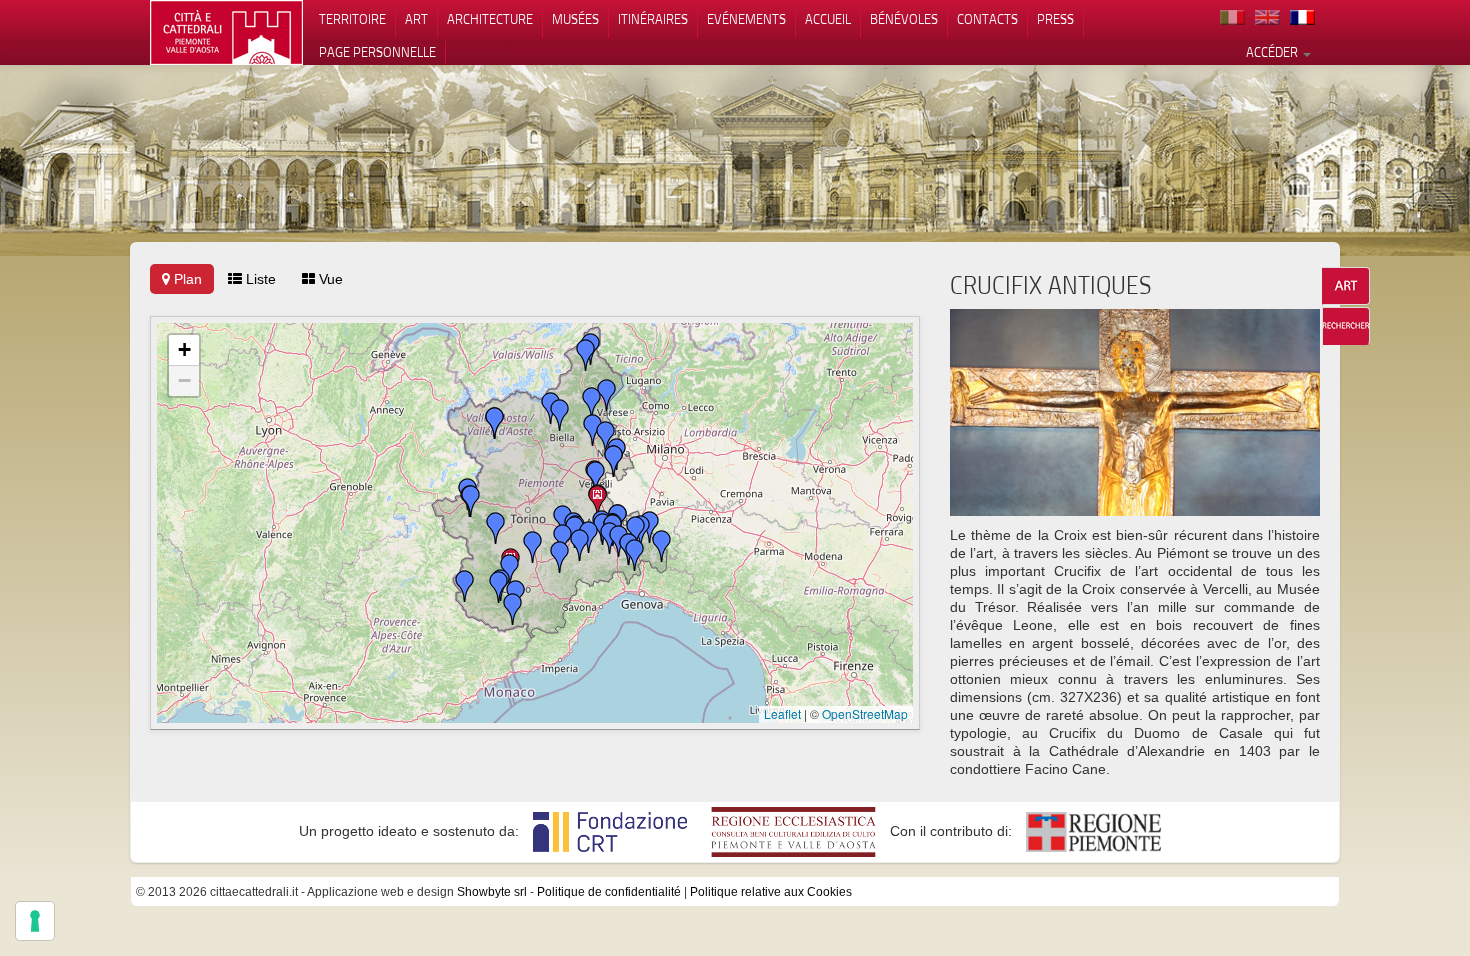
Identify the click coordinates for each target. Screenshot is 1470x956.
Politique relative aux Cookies (771, 892)
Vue (329, 279)
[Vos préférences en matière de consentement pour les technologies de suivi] (35, 921)
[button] (598, 501)
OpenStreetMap (865, 713)
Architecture (490, 19)
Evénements (746, 19)
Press (1055, 19)
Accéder (1273, 52)
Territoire (352, 19)
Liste (259, 279)
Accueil (828, 19)
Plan (186, 279)
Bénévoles (904, 19)
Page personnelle (377, 52)
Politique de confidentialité (609, 892)
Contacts (987, 19)
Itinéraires (653, 19)
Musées (575, 19)
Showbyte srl (492, 892)
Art (416, 19)
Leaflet (782, 713)
